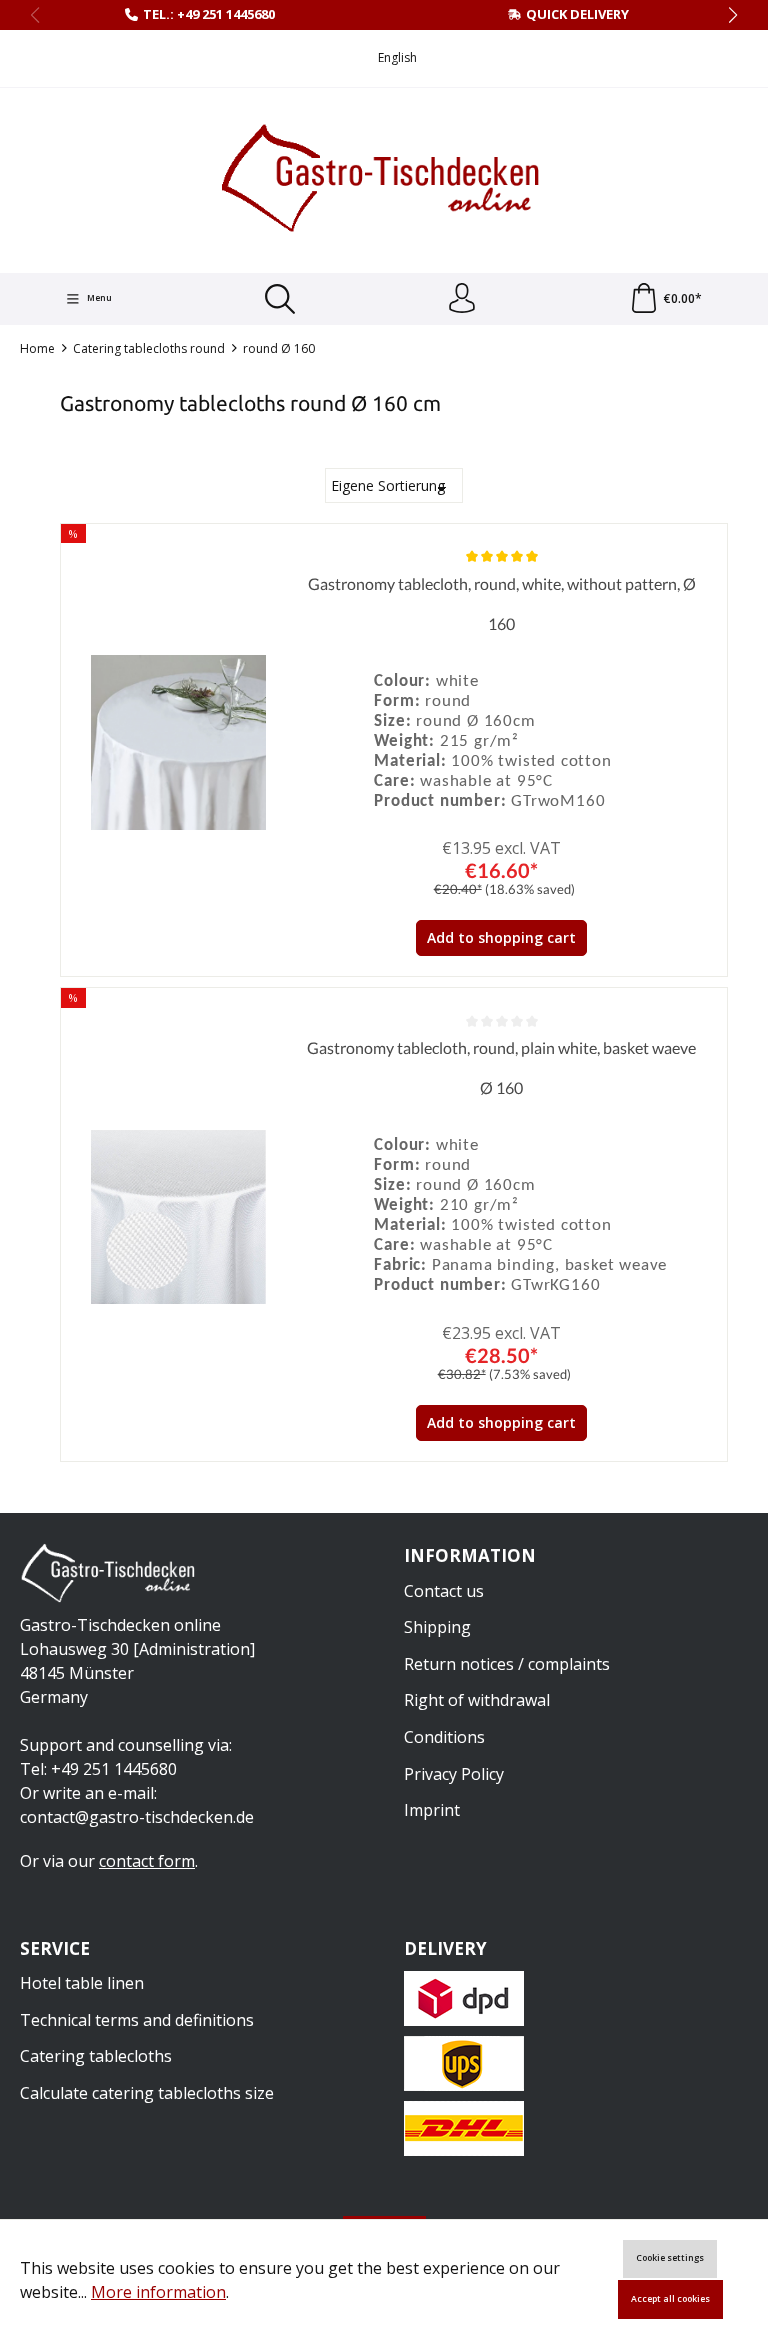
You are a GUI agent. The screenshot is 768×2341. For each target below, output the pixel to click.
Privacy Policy (454, 1774)
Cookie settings (670, 2258)
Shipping (437, 1627)
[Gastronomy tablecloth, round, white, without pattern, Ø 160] (178, 742)
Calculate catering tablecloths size (147, 2093)
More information (158, 2292)
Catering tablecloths (96, 2056)
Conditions (444, 1737)
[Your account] (462, 299)
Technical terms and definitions (137, 2020)
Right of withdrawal (477, 1700)
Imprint (432, 1810)
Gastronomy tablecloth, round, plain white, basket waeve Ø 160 (501, 1067)
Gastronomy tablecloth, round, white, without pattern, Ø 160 (502, 603)
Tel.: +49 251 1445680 (209, 14)
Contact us (444, 1591)
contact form (147, 1861)
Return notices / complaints (507, 1664)
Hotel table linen (82, 1983)
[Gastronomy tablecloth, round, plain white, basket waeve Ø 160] (178, 1217)
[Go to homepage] (384, 178)
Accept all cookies (670, 2299)
